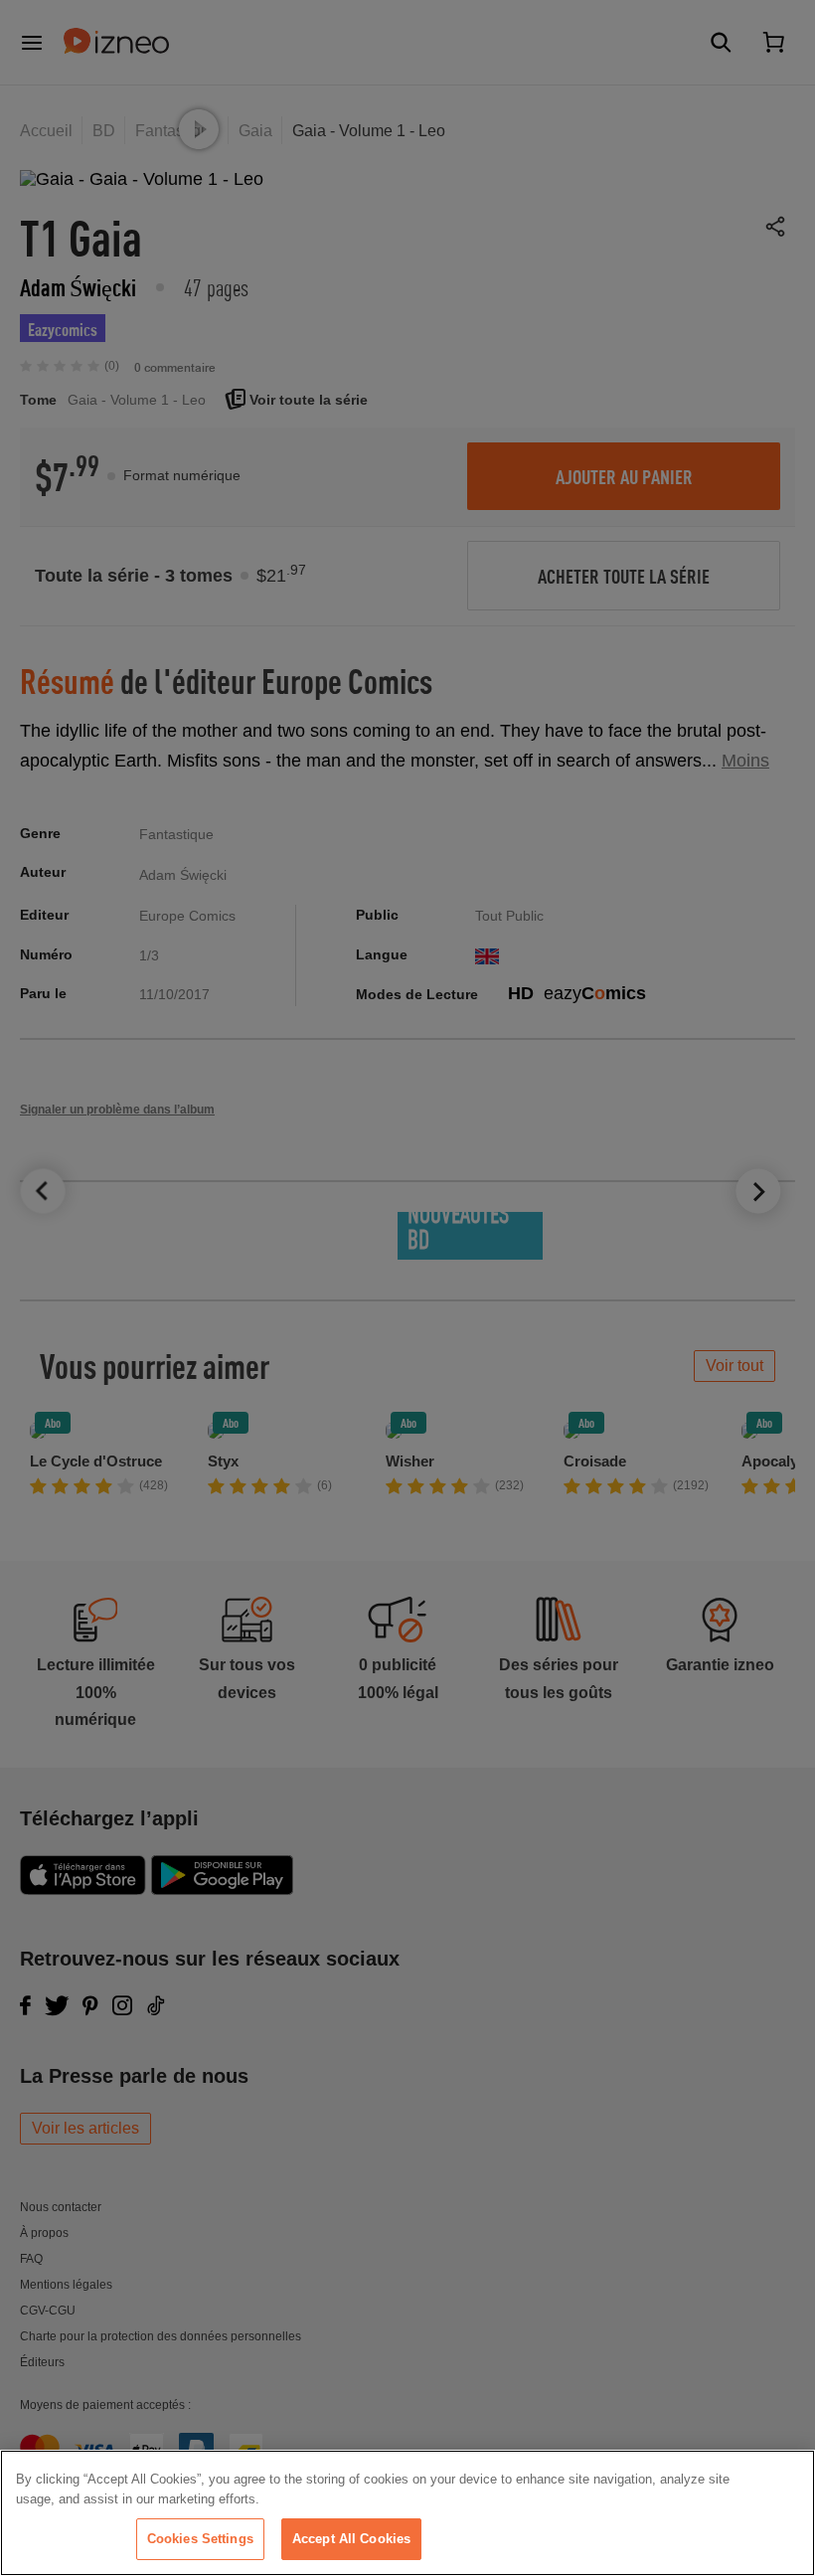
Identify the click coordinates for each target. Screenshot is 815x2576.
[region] (407, 2513)
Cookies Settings (200, 2539)
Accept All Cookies (351, 2539)
